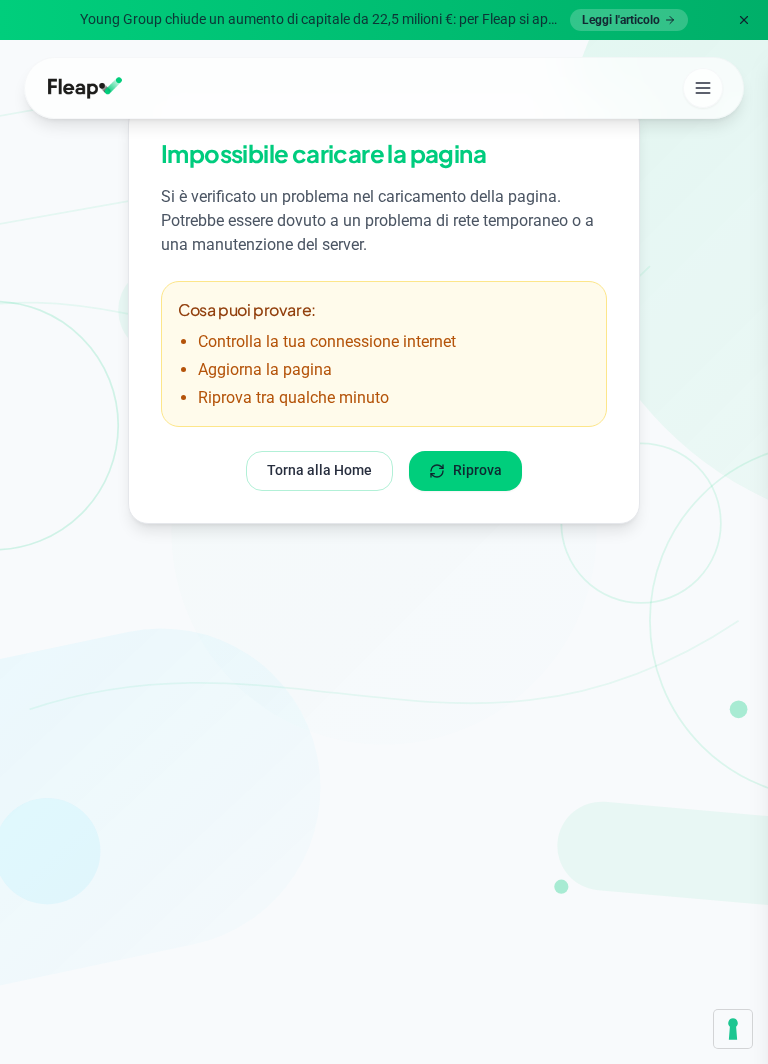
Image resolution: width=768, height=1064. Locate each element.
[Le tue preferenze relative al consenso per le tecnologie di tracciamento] (733, 1029)
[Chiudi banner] (744, 20)
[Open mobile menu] (703, 88)
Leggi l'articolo (621, 20)
